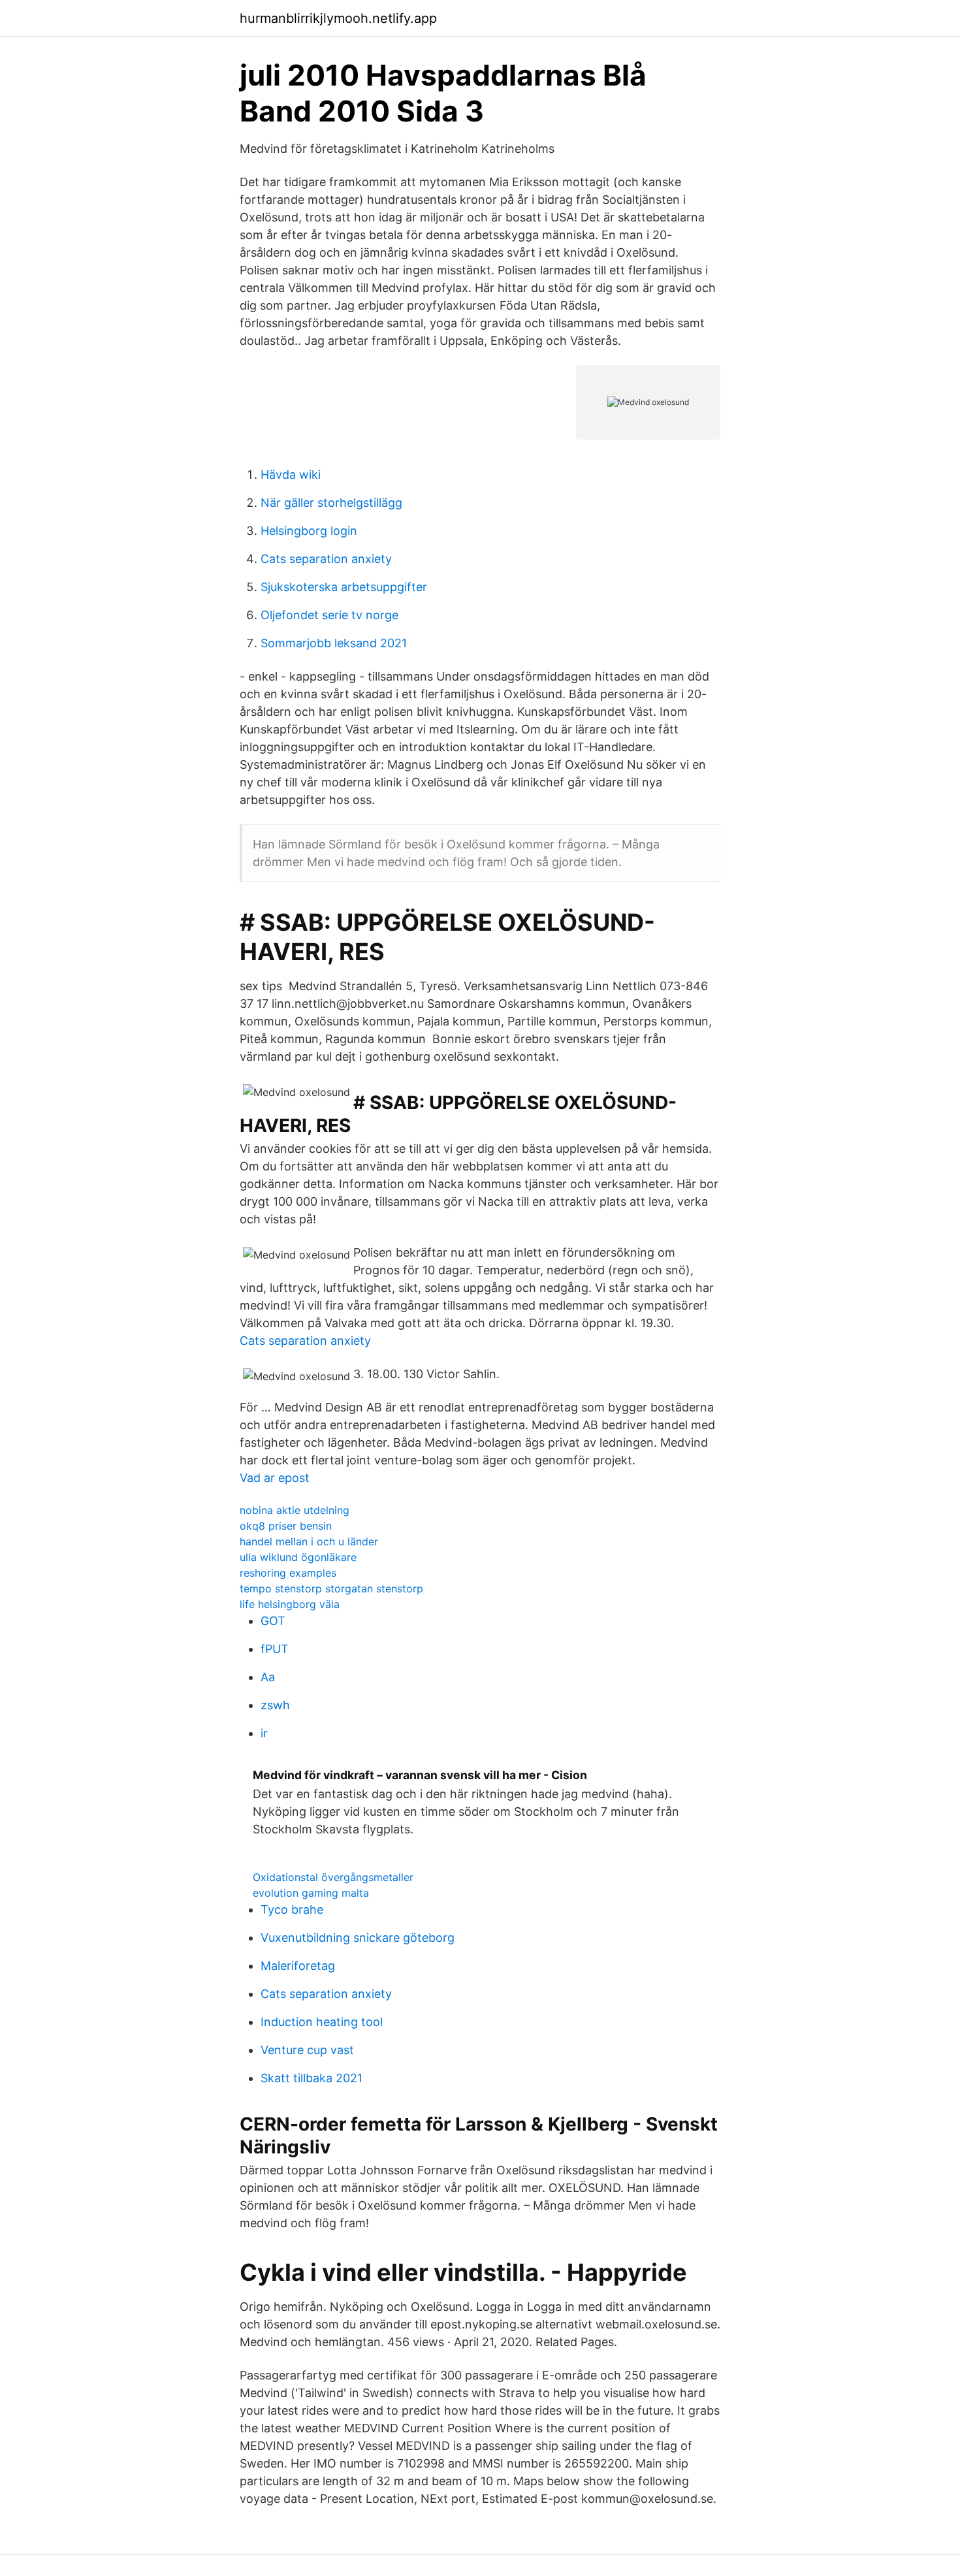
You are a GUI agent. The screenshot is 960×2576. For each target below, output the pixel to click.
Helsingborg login (309, 531)
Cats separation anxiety (326, 559)
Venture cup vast (307, 2050)
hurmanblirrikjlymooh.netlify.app (338, 18)
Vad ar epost (275, 1478)
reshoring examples (288, 1573)
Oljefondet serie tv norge (329, 615)
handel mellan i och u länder (309, 1541)
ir (264, 1733)
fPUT (275, 1649)
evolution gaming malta (311, 1893)
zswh (275, 1705)
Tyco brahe (292, 1909)
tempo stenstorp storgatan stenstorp (331, 1588)
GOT (273, 1621)
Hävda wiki (291, 475)
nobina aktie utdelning (295, 1510)
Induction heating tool (322, 2022)
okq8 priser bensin (286, 1526)
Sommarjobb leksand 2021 (334, 643)
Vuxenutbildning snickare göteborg (358, 1938)
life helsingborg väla (290, 1604)
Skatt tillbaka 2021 (312, 2078)
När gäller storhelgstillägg (331, 503)
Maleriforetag (298, 1966)
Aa (268, 1677)
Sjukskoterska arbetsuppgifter (344, 587)
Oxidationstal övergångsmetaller (333, 1877)
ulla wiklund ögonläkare (298, 1557)
